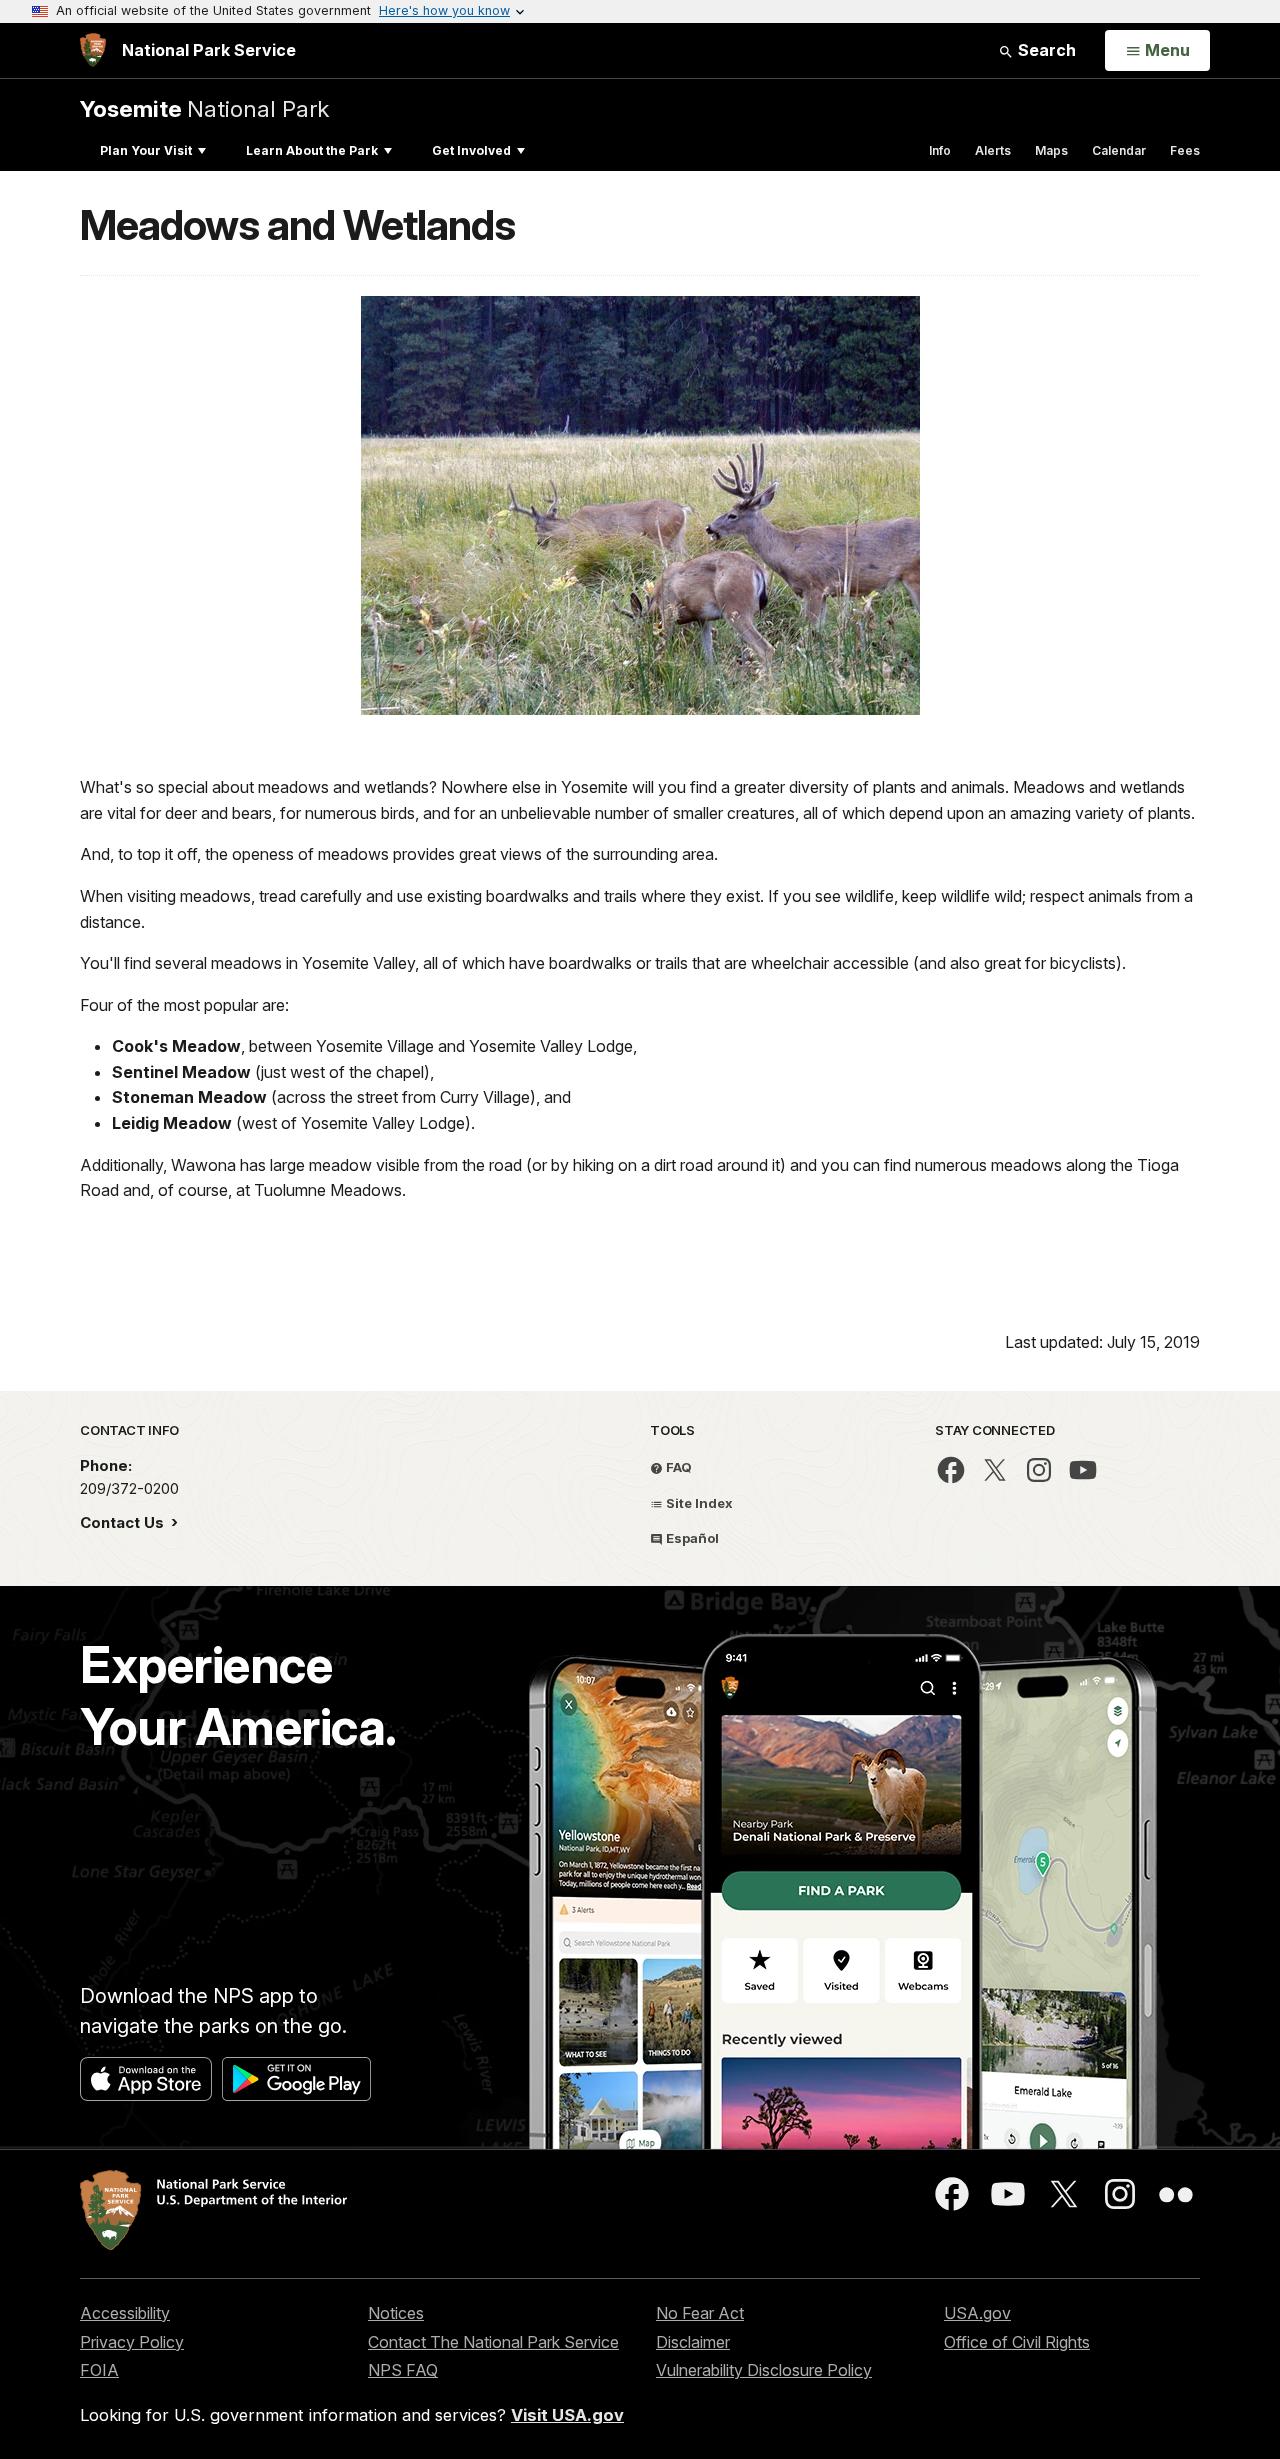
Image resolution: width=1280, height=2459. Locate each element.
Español (691, 1538)
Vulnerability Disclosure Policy (764, 2370)
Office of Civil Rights (1017, 2342)
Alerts (993, 150)
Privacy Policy (132, 2342)
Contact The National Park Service (493, 2342)
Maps (1051, 150)
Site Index (698, 1503)
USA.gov (977, 2313)
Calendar (1119, 150)
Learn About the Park (312, 150)
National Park (204, 108)
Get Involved (471, 150)
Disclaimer (693, 2342)
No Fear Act (700, 2313)
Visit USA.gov (567, 2415)
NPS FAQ (403, 2370)
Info (940, 150)
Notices (396, 2313)
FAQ (677, 1467)
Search (1045, 50)
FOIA (99, 2370)
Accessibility (125, 2313)
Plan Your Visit (146, 150)
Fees (1185, 150)
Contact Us (124, 1522)
